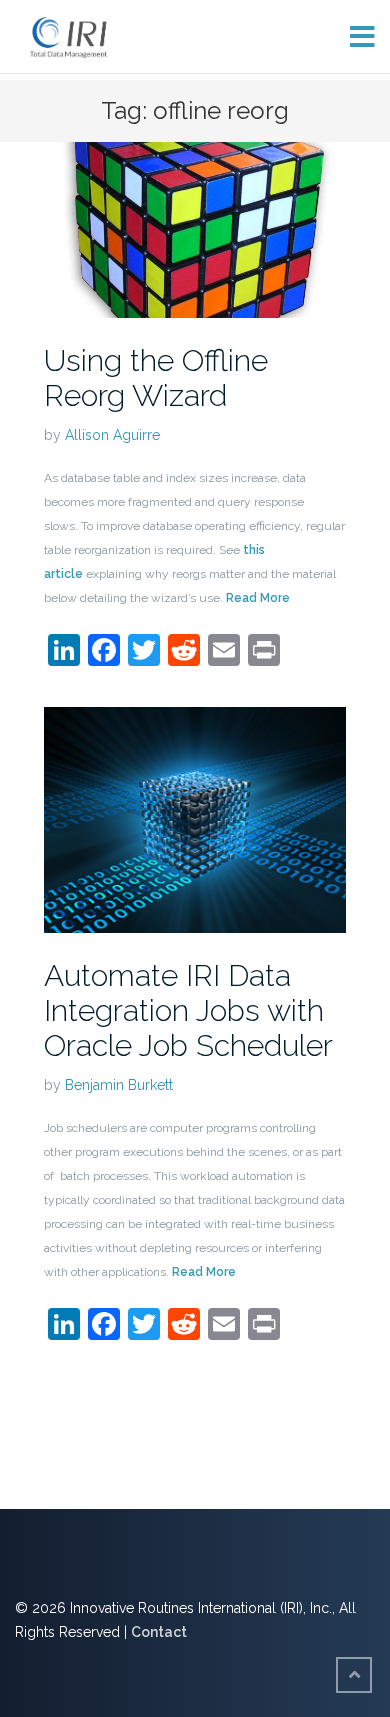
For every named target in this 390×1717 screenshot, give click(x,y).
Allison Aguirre (112, 435)
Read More (258, 598)
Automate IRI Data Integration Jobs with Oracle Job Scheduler (188, 1010)
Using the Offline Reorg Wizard (156, 378)
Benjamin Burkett (119, 1085)
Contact (159, 1632)
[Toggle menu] (354, 36)
